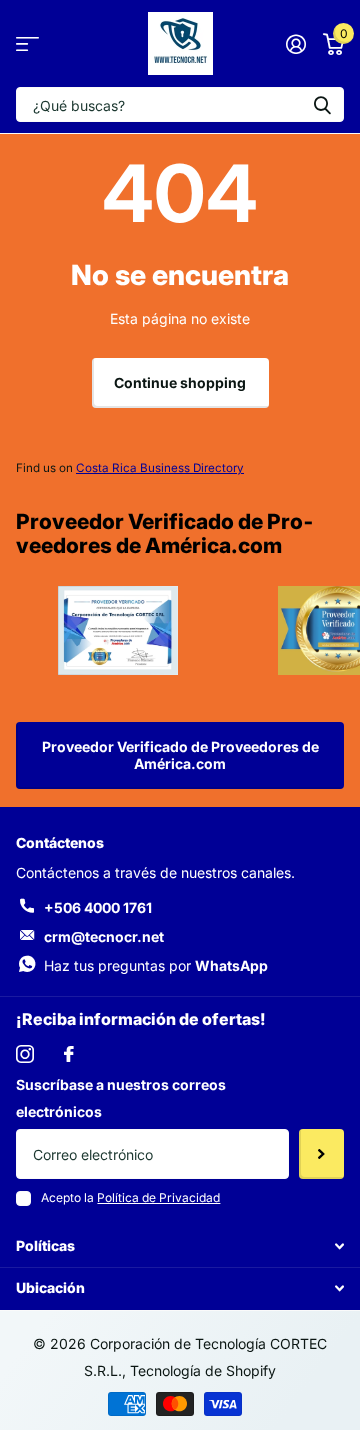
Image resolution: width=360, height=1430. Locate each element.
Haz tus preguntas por (156, 965)
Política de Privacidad (158, 1197)
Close (180, 1246)
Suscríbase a (321, 1154)
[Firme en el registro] (295, 44)
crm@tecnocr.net (104, 936)
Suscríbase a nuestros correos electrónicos (121, 1098)
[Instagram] (25, 1054)
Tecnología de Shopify (203, 1370)
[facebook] (69, 1054)
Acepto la (130, 1197)
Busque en (322, 104)
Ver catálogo (27, 43)
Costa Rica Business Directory (160, 468)
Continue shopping (180, 382)
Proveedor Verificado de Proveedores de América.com (180, 755)
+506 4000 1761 (98, 907)
